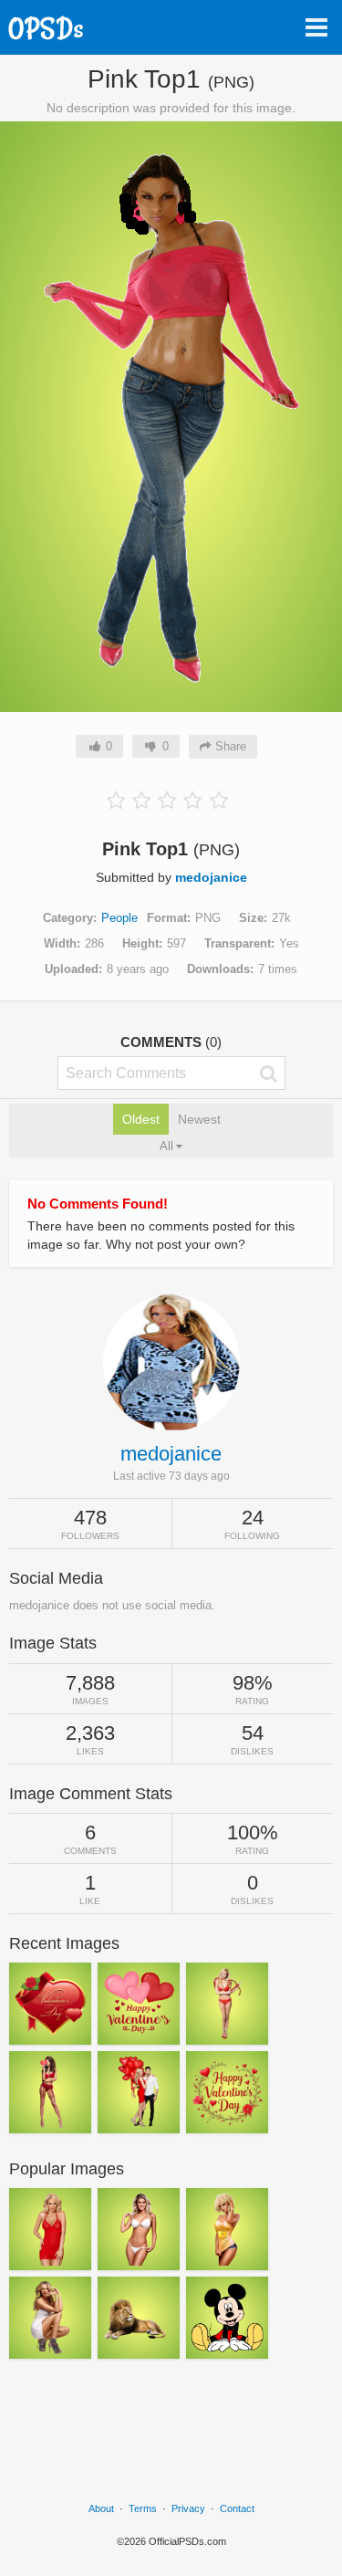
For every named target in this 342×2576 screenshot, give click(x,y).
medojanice (211, 877)
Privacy (188, 2508)
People (119, 918)
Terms (143, 2508)
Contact (237, 2508)
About (101, 2508)
